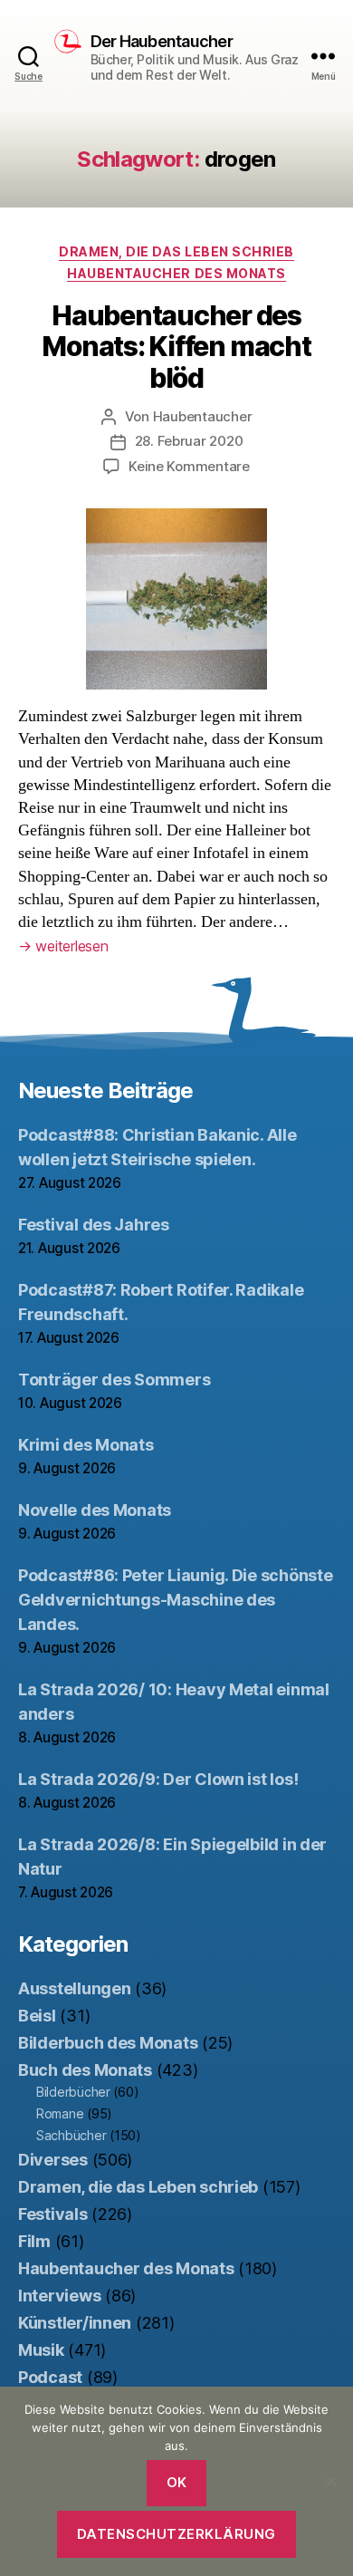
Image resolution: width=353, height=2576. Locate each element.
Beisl (37, 2016)
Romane (60, 2113)
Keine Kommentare (189, 466)
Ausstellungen (75, 1988)
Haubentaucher (203, 416)
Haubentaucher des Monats (176, 273)
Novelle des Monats (95, 1510)
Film (34, 2241)
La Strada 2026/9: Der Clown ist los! (158, 1779)
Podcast (50, 2377)
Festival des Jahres (94, 1225)
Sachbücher (71, 2135)
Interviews (59, 2296)
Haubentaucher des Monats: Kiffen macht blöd (176, 346)
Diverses (53, 2160)
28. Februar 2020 (189, 441)
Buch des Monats (85, 2070)
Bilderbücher (73, 2092)
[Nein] (330, 2481)
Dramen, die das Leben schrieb (176, 251)
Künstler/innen (75, 2323)
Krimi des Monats (86, 1445)
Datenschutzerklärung (176, 2534)
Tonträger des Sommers (114, 1380)
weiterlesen (63, 946)
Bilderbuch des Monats (108, 2043)
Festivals (53, 2214)
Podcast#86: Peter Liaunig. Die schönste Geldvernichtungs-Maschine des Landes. (175, 1600)
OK (177, 2482)
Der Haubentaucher (162, 42)
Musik (41, 2350)
